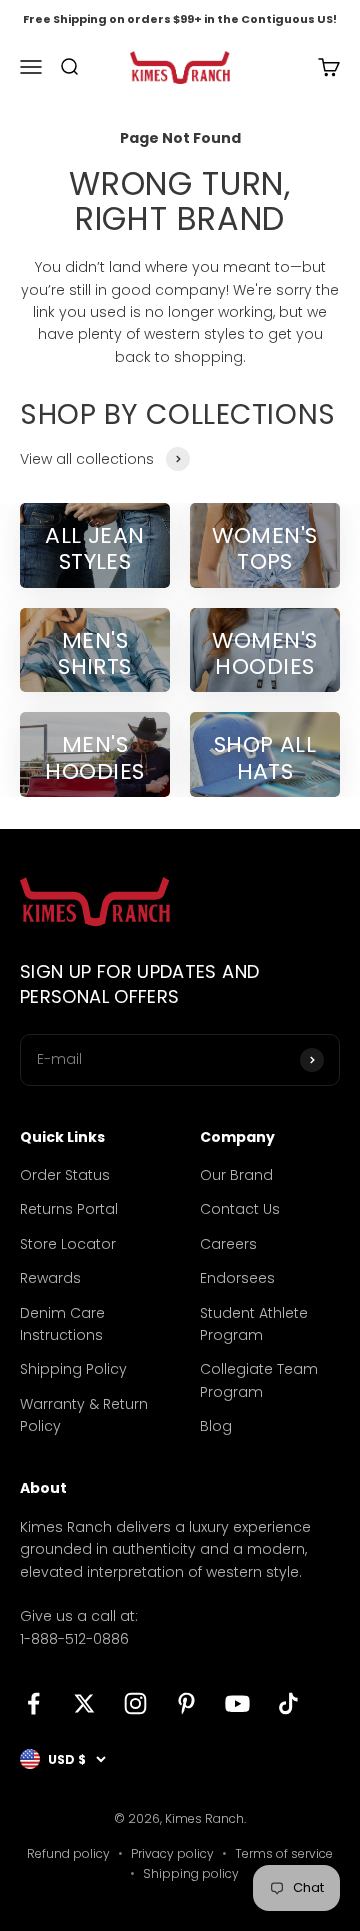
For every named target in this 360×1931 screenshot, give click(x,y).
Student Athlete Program (254, 1324)
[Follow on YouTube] (237, 1703)
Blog (216, 1426)
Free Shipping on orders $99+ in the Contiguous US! (180, 19)
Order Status (65, 1175)
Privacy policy (172, 1853)
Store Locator (68, 1244)
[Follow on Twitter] (84, 1703)
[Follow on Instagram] (135, 1703)
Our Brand (236, 1175)
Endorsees (237, 1278)
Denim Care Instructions (62, 1324)
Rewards (50, 1278)
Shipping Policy (73, 1369)
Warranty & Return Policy (84, 1415)
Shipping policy (191, 1873)
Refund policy (68, 1853)
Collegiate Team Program (259, 1380)
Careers (228, 1244)
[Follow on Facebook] (33, 1703)
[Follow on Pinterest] (186, 1703)
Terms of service (284, 1853)
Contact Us (240, 1209)
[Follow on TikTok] (288, 1703)
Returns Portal (69, 1209)
